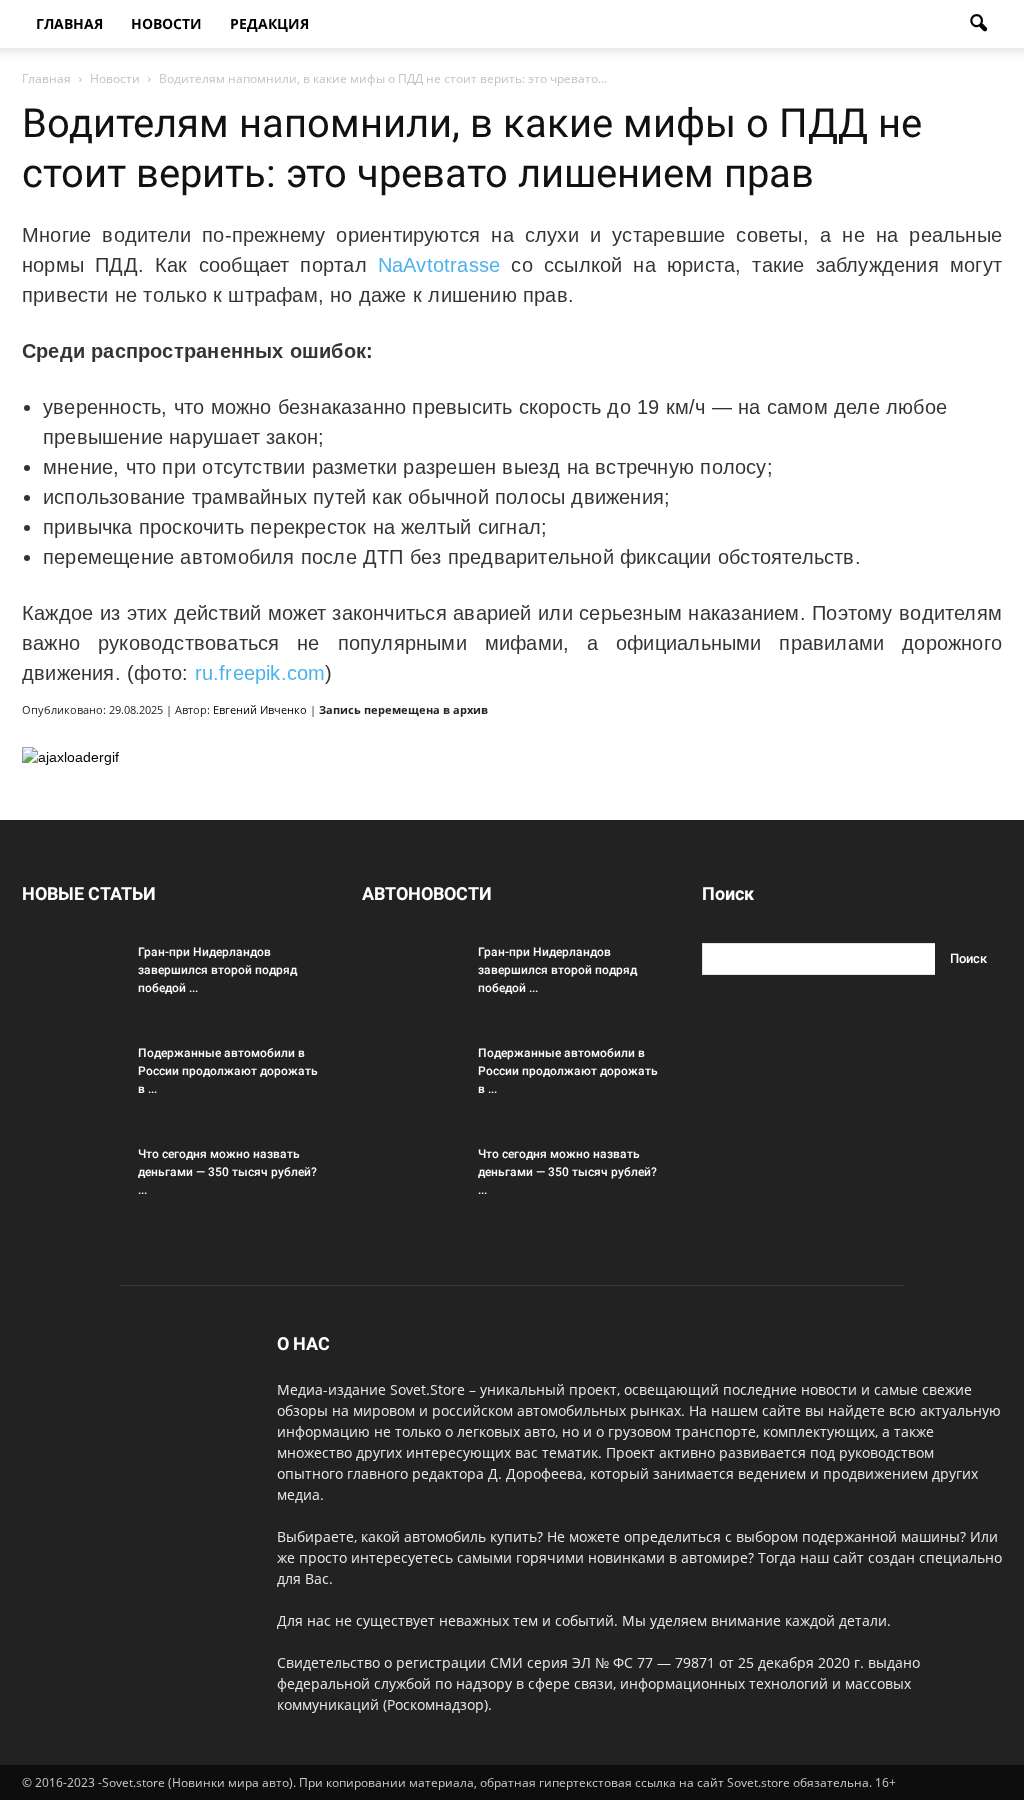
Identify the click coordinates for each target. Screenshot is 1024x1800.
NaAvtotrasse (439, 265)
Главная (69, 23)
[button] (978, 24)
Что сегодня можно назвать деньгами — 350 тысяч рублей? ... (227, 1172)
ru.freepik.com (260, 673)
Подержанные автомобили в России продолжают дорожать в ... (228, 1071)
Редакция (269, 23)
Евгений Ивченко (260, 709)
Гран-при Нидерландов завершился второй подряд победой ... (217, 970)
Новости (166, 23)
